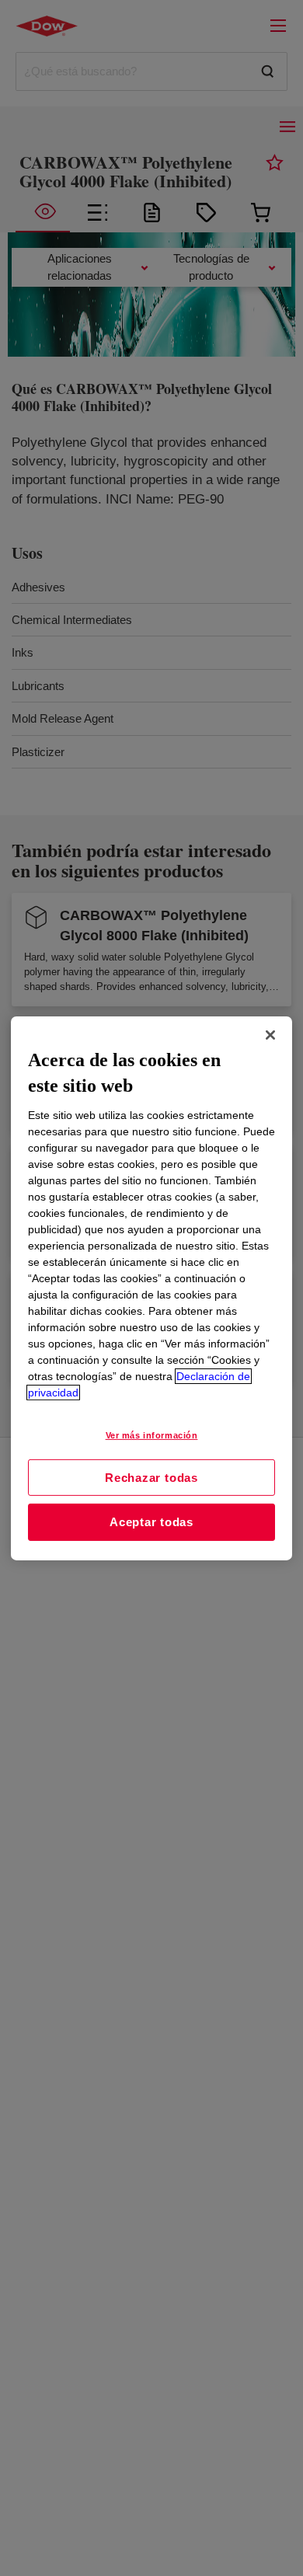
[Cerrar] (270, 1034)
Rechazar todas (151, 1477)
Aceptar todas (151, 1522)
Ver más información (152, 1435)
